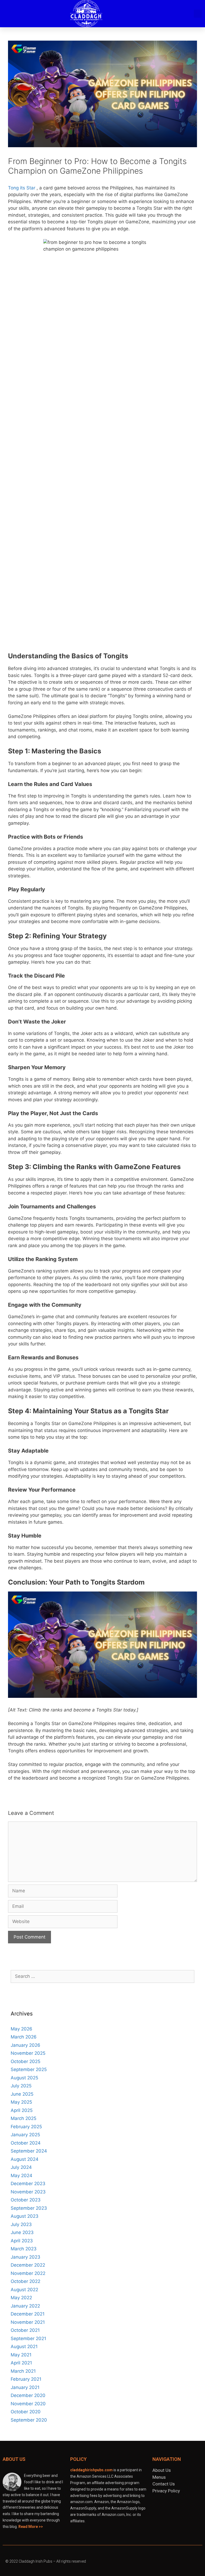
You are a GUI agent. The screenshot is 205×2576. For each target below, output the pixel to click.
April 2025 (22, 2110)
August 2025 (24, 2078)
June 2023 (22, 2232)
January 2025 (25, 2135)
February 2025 (26, 2127)
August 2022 (24, 2290)
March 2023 (24, 2249)
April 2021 (21, 2363)
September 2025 (29, 2069)
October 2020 (26, 2412)
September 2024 (29, 2151)
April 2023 (22, 2241)
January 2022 (25, 2306)
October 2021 (25, 2330)
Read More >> (31, 2527)
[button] (178, 14)
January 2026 (25, 2045)
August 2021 (24, 2347)
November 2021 (28, 2322)
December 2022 (28, 2265)
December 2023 (28, 2184)
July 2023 (21, 2224)
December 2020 (28, 2395)
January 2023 (25, 2257)
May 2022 (21, 2298)
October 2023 (26, 2200)
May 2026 (21, 2029)
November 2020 (28, 2404)
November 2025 (28, 2053)
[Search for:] (102, 1976)
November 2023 (28, 2192)
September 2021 (28, 2338)
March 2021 (23, 2371)
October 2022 (25, 2281)
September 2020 (29, 2420)
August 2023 (25, 2216)
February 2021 (26, 2379)
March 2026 (24, 2037)
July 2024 (21, 2167)
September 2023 (29, 2208)
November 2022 (28, 2273)
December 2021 (28, 2314)
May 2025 (21, 2102)
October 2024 (26, 2143)
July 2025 (21, 2086)
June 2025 (22, 2094)
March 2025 (23, 2118)
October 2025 (25, 2061)
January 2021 (25, 2387)
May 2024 (21, 2176)
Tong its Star (22, 188)
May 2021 (21, 2355)
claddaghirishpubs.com (91, 2470)
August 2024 (25, 2159)
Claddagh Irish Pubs (36, 2561)
